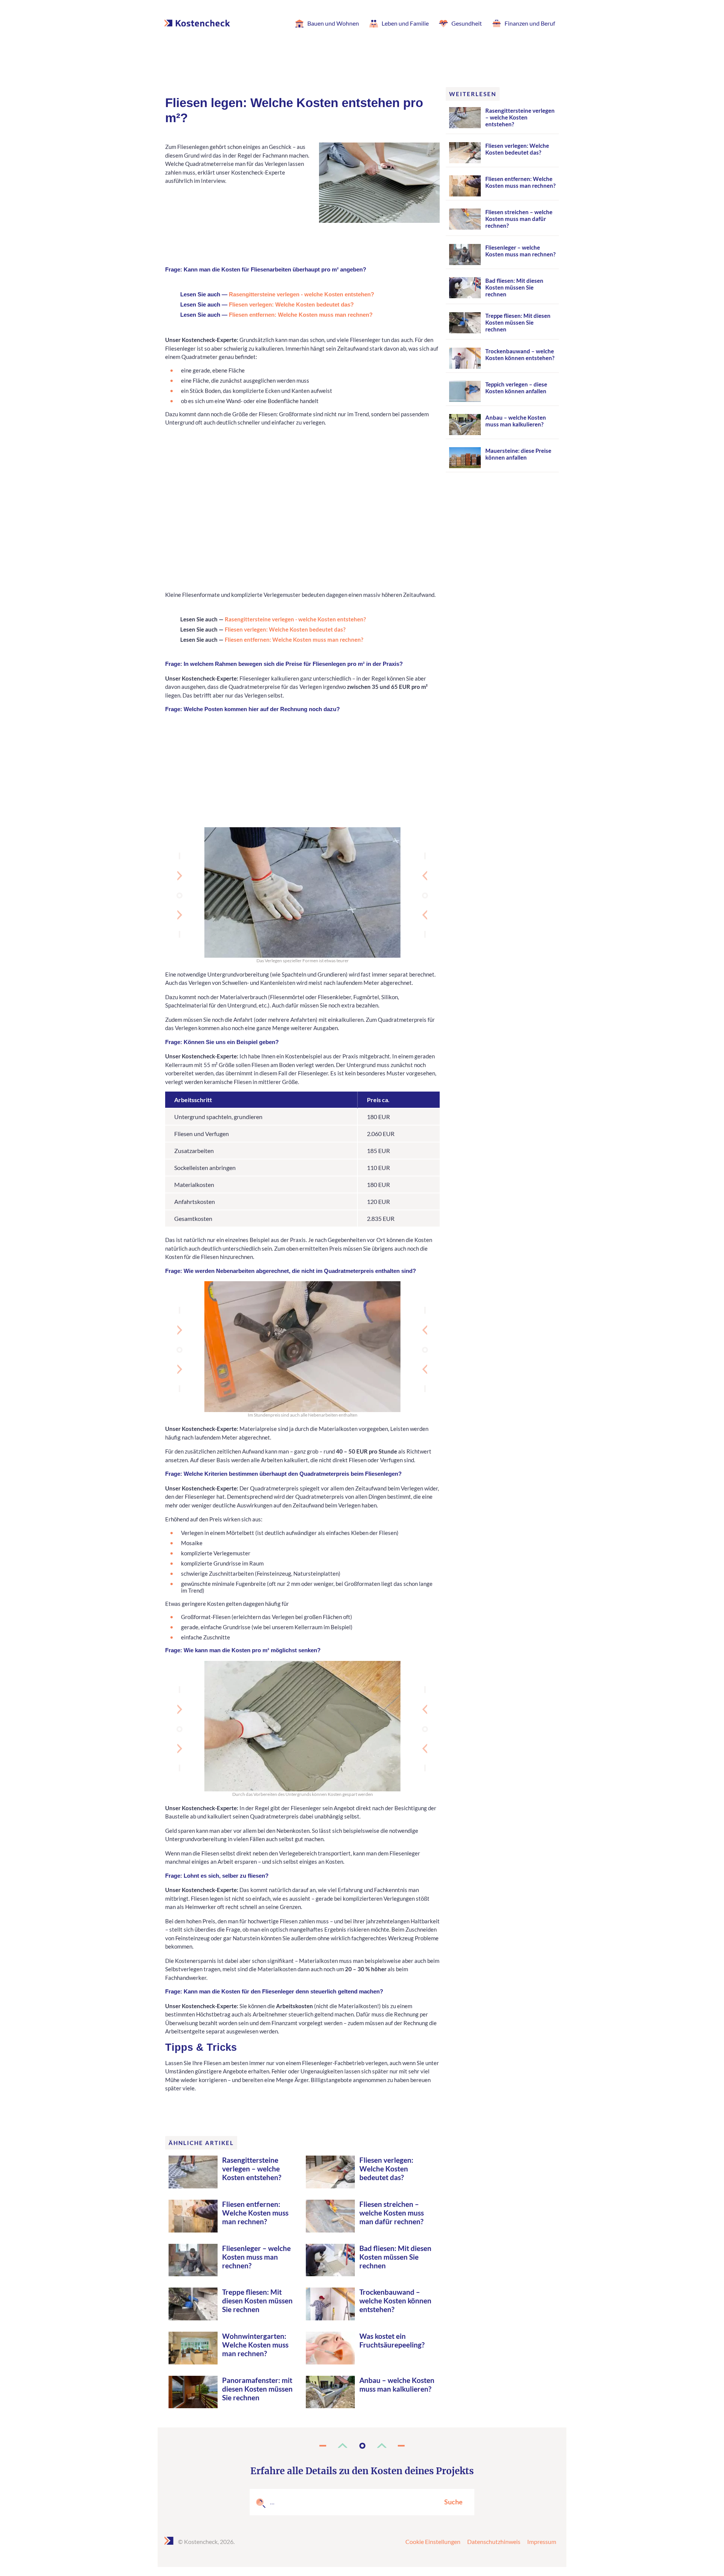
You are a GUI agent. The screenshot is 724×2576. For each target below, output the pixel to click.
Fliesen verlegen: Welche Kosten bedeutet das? (291, 304)
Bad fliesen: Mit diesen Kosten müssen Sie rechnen (395, 2257)
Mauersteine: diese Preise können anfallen (518, 454)
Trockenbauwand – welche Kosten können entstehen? (395, 2301)
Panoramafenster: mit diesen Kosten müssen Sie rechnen (257, 2389)
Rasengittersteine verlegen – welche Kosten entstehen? (252, 2169)
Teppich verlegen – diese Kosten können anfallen (516, 388)
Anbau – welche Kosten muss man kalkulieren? (397, 2384)
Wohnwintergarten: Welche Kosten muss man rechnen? (255, 2345)
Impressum (542, 2541)
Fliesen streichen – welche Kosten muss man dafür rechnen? (392, 2213)
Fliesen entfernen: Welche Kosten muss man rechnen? (301, 315)
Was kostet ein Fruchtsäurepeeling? (392, 2340)
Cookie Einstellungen (433, 2541)
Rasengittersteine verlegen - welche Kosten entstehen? (301, 294)
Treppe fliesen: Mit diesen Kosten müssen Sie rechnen (257, 2301)
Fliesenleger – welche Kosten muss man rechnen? (256, 2257)
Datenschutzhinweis (494, 2541)
